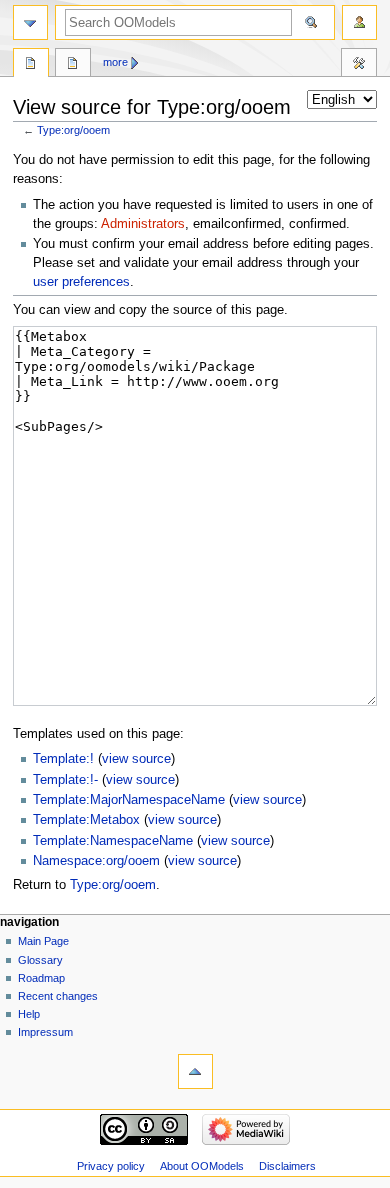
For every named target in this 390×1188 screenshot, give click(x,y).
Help (29, 1014)
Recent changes (58, 996)
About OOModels (202, 1166)
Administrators (143, 224)
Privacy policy (111, 1166)
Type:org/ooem (73, 130)
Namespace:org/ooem (96, 861)
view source (136, 759)
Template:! (63, 759)
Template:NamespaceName (113, 841)
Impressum (45, 1032)
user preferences (81, 282)
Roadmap (41, 978)
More (115, 62)
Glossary (40, 960)
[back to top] (195, 1071)
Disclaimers (287, 1166)
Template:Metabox (86, 820)
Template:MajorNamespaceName (129, 800)
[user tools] (359, 22)
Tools (359, 65)
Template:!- (65, 780)
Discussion (73, 65)
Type (31, 65)
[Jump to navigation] (30, 22)
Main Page (43, 941)
